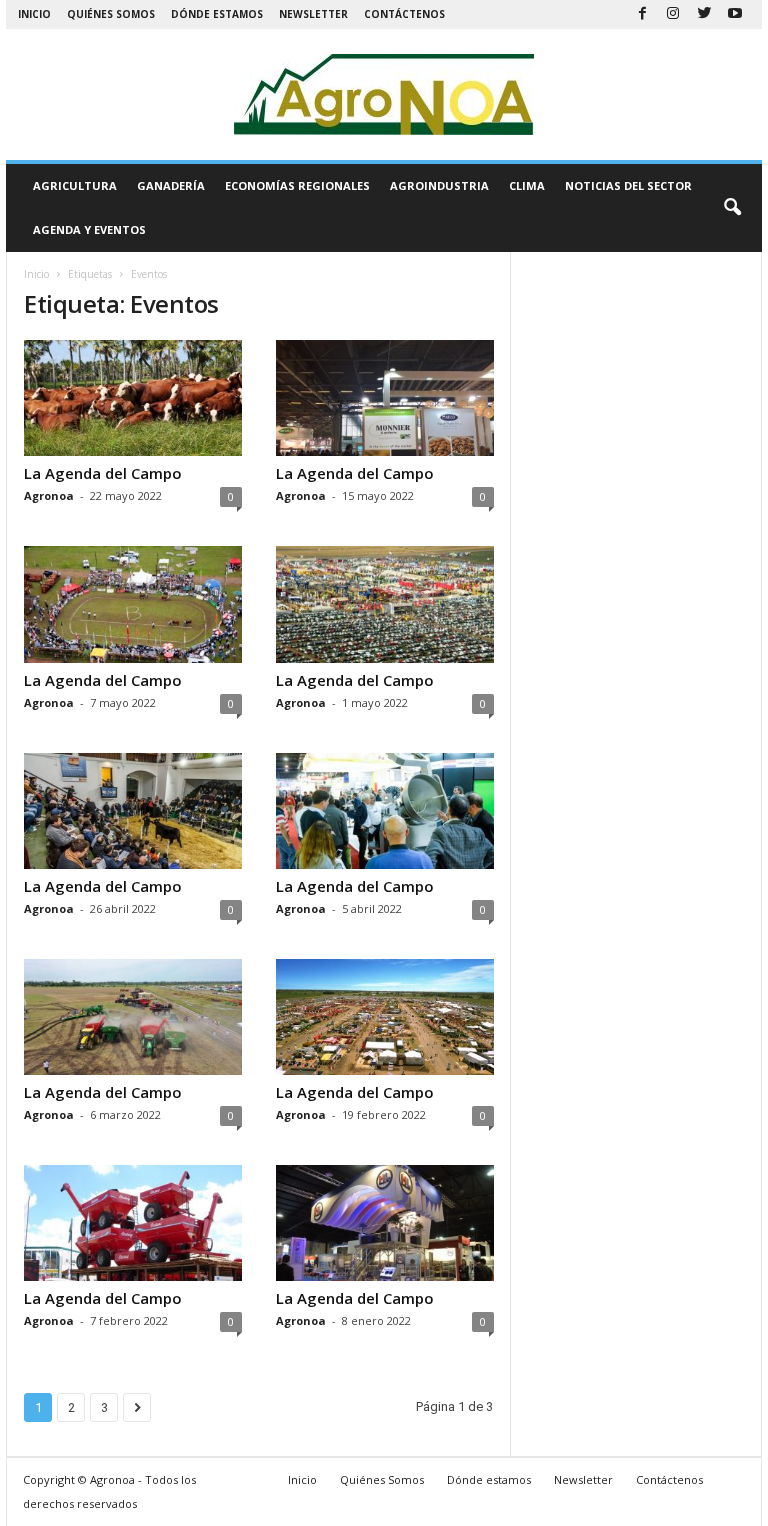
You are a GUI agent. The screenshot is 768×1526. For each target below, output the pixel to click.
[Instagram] (673, 14)
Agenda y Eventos (89, 229)
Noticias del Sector (628, 185)
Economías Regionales (297, 185)
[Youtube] (735, 14)
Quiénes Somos (111, 14)
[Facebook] (642, 14)
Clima (527, 185)
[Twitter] (704, 14)
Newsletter (313, 14)
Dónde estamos (217, 14)
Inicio (34, 14)
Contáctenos (404, 14)
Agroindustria (439, 185)
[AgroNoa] (384, 94)
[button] (732, 208)
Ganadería (171, 185)
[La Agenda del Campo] (133, 398)
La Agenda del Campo (103, 473)
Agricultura (75, 185)
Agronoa (49, 495)
